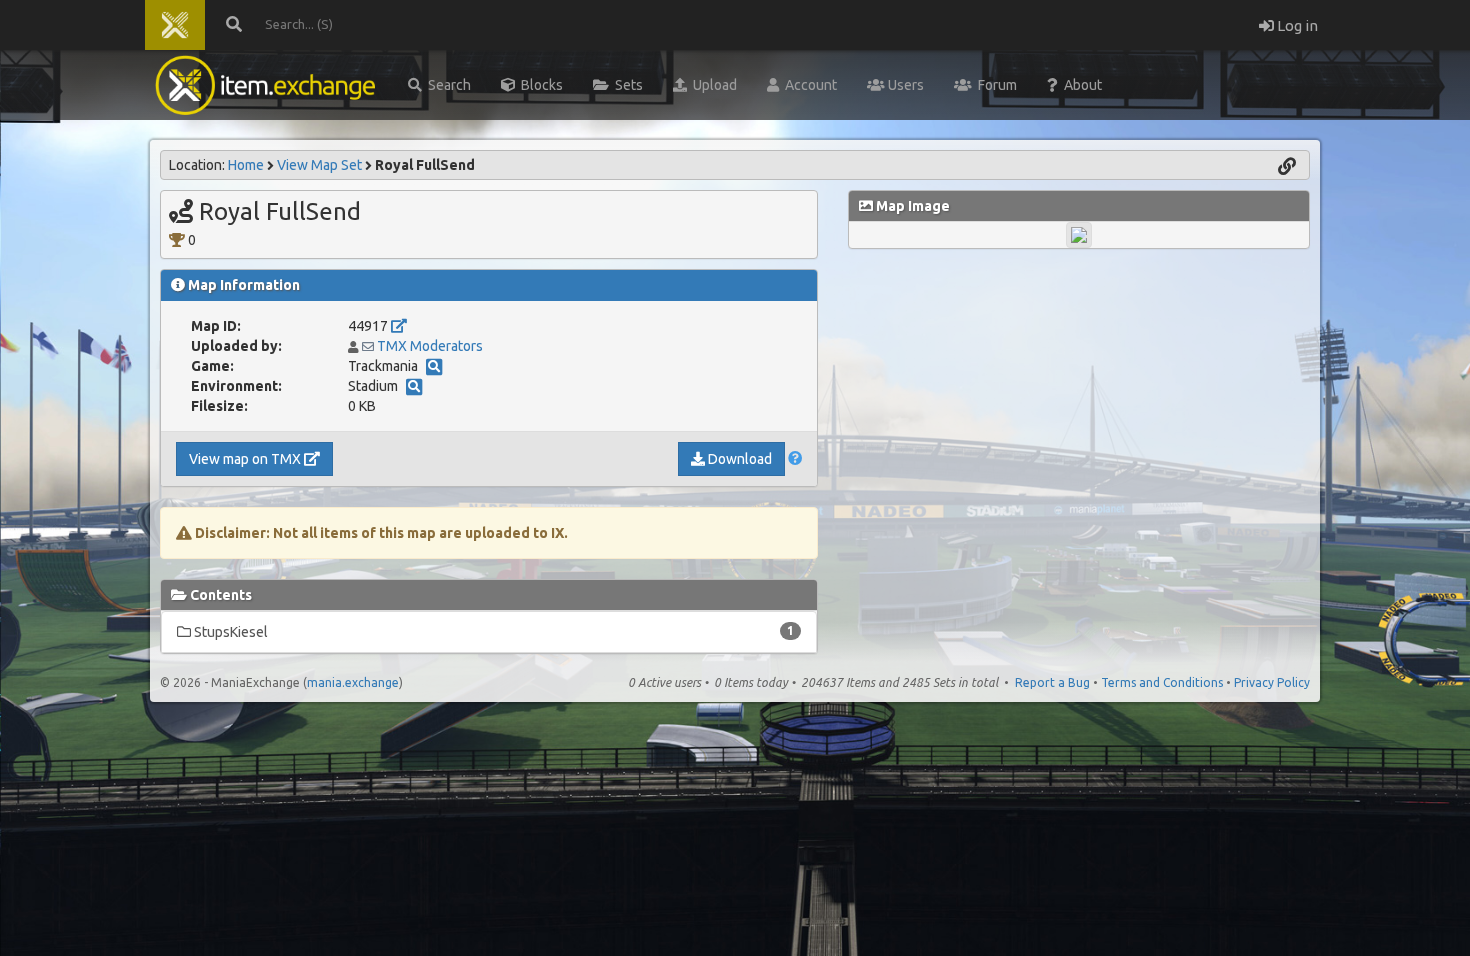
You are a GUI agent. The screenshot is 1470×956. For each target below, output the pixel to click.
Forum (994, 85)
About (1080, 85)
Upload (712, 85)
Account (808, 85)
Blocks (539, 85)
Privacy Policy (1272, 682)
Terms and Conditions (1162, 682)
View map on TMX (246, 459)
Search (446, 85)
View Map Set (319, 165)
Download (738, 459)
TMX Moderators (430, 346)
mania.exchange (353, 682)
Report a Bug (1052, 682)
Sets (626, 85)
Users (904, 85)
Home (246, 165)
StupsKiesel (492, 632)
